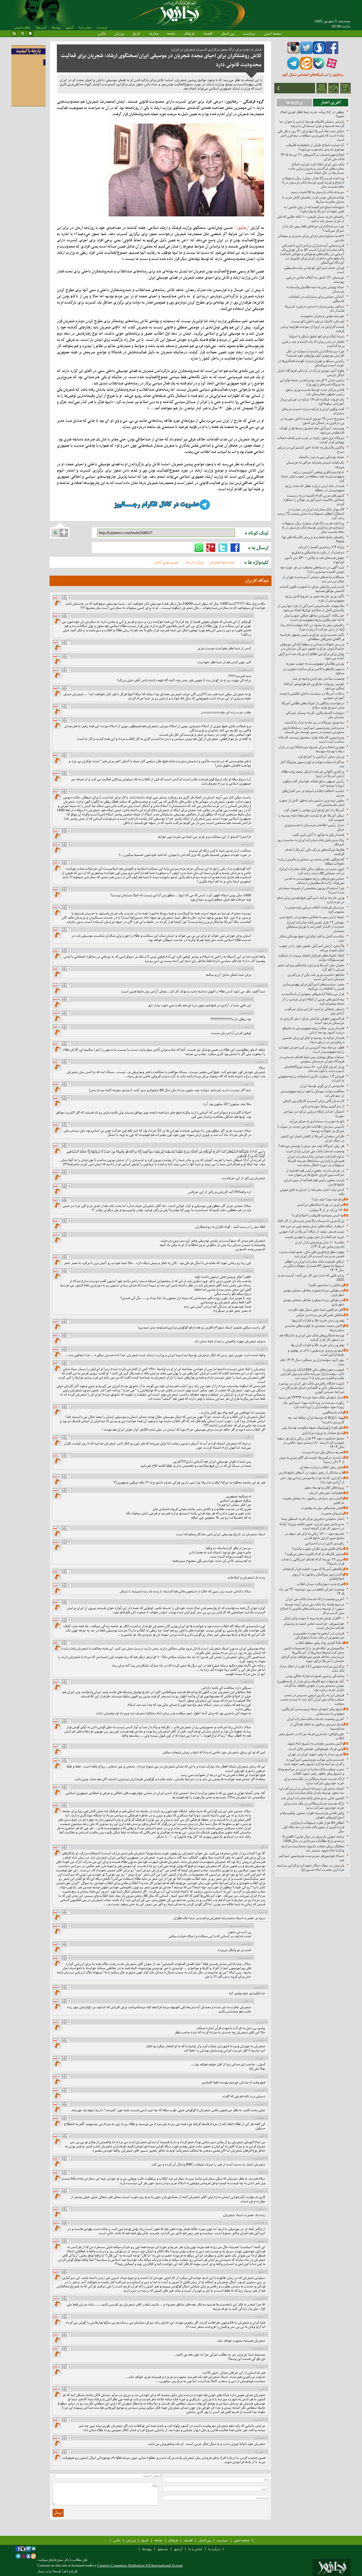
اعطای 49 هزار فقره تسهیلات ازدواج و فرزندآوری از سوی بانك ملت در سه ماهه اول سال (313, 1827)
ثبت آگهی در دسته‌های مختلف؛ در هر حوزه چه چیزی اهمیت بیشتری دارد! (312, 569)
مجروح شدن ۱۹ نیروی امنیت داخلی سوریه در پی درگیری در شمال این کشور (312, 421)
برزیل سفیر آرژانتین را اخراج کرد (321, 757)
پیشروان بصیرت (333, 1513)
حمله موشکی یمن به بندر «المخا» (321, 457)
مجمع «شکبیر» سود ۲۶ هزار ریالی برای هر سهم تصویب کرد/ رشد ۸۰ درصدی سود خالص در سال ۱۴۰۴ (311, 1442)
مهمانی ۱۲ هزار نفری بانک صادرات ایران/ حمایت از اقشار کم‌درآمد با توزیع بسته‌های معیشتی (315, 927)
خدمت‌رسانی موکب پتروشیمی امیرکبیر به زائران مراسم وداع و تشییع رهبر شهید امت (314, 1762)
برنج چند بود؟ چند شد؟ (328, 1199)
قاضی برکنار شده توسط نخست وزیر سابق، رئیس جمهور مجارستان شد (314, 392)
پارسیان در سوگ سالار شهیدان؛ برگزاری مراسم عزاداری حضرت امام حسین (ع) (311, 1867)
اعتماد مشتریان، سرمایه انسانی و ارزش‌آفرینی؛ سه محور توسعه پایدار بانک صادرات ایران (311, 1790)
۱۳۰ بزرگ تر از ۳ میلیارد (327, 1210)
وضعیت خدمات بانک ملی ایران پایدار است (315, 1151)
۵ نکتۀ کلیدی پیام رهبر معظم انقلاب (320, 1643)
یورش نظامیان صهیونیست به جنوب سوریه (315, 663)
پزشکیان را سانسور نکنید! (326, 1285)
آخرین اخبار (331, 102)
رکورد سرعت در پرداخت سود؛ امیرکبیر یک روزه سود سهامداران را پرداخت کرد (313, 1405)
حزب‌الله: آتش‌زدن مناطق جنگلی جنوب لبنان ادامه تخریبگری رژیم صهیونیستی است (314, 617)
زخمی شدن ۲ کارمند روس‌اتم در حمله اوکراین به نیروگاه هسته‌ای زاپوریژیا (312, 382)
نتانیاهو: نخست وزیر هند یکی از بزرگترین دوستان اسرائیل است (316, 977)
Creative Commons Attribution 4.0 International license (140, 2565)
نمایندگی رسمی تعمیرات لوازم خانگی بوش (315, 1676)
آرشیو (70, 27)
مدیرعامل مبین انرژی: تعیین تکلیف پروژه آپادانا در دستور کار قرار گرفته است (312, 1526)
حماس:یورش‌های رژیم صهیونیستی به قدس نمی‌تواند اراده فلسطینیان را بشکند (314, 881)
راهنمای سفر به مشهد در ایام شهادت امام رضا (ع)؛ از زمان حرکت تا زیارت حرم (312, 627)
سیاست (249, 33)
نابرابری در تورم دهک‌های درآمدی (321, 1205)
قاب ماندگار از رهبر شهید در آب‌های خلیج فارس (311, 1472)
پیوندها (56, 27)
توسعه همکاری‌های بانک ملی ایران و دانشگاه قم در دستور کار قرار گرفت (312, 1337)
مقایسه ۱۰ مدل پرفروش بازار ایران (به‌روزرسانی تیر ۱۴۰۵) (320, 1244)
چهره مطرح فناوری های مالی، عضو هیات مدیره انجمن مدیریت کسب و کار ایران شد (312, 1254)
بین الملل (228, 33)
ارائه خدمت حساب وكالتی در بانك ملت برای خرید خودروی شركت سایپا (314, 1781)
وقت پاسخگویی (333, 1412)
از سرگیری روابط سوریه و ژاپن (323, 1106)
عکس (102, 33)
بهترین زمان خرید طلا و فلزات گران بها (318, 1345)
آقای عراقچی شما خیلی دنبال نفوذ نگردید (316, 1309)
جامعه (171, 33)
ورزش (119, 33)
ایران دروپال (45, 2571)
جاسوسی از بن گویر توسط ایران (322, 1086)
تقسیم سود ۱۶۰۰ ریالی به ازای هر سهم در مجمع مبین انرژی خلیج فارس (314, 1536)
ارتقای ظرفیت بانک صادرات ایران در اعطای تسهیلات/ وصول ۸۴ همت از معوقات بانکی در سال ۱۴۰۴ (313, 1266)
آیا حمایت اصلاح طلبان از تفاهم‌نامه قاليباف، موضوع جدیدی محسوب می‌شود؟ (315, 147)
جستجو (163, 2549)
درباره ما (102, 27)
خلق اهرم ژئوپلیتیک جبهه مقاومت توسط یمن (313, 1427)
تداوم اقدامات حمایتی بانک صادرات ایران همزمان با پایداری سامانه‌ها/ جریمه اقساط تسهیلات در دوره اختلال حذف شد (316, 1161)
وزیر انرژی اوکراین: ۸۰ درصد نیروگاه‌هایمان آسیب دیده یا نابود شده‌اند (314, 1069)
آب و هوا (41, 27)
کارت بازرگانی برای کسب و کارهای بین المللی (313, 1101)
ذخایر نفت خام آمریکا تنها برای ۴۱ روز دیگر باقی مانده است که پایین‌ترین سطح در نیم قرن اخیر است (311, 135)
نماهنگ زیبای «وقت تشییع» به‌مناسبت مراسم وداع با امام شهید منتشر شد (313, 1848)
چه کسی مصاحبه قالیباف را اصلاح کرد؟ (318, 1215)
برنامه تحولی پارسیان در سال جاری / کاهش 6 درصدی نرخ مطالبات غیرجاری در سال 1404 (313, 1839)
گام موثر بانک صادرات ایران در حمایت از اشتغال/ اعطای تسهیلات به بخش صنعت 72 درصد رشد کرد (311, 514)
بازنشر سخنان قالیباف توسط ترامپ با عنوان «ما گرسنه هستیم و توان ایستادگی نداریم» (312, 124)
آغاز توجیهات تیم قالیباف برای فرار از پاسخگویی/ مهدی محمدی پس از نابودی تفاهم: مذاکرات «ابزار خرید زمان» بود (311, 1685)
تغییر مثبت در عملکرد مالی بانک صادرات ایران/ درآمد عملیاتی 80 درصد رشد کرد (312, 871)
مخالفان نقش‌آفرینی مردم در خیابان (320, 1315)
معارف (153, 33)
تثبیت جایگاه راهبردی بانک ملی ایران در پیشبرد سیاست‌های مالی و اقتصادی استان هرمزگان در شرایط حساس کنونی (311, 1388)
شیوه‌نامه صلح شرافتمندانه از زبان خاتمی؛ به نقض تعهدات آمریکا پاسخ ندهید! (314, 209)
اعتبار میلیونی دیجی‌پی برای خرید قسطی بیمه (313, 1519)
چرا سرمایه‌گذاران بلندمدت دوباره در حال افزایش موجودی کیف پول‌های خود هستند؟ (315, 353)
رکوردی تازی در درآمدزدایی (325, 1543)
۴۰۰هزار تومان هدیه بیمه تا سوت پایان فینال (314, 1618)
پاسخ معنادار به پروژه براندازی (323, 1433)
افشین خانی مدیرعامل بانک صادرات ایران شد (313, 1798)
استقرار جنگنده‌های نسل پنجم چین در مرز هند (312, 1226)
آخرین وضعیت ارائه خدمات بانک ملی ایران (315, 1599)
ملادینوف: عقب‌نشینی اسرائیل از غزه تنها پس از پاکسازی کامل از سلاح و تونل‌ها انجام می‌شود (311, 608)
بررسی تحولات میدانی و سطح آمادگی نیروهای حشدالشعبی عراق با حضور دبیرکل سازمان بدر (312, 646)
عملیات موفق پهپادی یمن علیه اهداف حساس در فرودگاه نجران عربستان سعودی (312, 1059)
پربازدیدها (295, 102)
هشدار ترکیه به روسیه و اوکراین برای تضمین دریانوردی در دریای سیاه (313, 1040)
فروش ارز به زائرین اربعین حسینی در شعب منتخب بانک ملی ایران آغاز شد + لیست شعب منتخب (312, 1699)
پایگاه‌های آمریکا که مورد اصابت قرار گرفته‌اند (313, 1569)
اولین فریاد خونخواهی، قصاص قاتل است (316, 1749)
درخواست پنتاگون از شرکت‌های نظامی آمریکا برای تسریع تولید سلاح (313, 705)
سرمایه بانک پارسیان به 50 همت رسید (317, 192)
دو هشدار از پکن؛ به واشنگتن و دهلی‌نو (318, 552)
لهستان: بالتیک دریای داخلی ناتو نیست (318, 321)
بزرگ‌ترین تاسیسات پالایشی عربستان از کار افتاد (311, 1221)
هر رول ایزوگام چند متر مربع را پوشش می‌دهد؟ (311, 1146)
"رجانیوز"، (242, 228)
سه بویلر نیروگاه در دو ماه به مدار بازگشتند (314, 722)
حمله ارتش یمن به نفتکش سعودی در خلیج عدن (312, 917)
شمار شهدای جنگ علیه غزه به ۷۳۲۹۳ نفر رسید (311, 1397)
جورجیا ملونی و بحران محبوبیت (322, 316)
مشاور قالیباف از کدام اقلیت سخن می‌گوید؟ (314, 1554)
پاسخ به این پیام (58, 604)
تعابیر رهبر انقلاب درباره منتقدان (322, 1467)
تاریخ (136, 33)
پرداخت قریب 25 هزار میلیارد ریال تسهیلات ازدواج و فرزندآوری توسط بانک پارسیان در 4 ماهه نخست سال (313, 182)
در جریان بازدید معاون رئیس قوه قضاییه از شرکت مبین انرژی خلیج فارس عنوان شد (315, 1172)
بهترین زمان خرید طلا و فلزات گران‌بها (318, 1320)
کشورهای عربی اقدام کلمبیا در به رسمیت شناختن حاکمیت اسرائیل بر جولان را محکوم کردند (314, 500)
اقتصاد (208, 33)
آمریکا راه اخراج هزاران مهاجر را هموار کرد (314, 810)
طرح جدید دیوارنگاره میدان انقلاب (321, 1584)
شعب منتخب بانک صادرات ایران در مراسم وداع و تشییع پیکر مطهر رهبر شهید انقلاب (311, 1771)
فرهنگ (189, 33)
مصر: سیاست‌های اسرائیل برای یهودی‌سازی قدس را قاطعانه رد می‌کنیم (313, 986)
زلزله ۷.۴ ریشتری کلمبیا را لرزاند (321, 547)
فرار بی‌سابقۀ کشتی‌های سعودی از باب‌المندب (313, 994)
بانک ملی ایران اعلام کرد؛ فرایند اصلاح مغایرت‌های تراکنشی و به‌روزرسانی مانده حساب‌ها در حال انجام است (316, 168)
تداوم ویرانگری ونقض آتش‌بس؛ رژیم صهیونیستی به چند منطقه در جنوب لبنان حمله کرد (313, 476)
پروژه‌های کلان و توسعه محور (324, 1487)
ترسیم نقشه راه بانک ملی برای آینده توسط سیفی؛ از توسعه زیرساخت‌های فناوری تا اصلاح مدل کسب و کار (312, 1608)
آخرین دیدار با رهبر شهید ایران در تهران (316, 1754)
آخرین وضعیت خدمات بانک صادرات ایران (316, 1719)
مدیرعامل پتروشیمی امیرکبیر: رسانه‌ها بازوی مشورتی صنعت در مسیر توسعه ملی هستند (313, 730)
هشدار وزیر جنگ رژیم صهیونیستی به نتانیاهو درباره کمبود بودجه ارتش (313, 1030)
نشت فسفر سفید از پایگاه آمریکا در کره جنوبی (312, 1231)
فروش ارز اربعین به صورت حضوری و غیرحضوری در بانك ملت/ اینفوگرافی (319, 1635)
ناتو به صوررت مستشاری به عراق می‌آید (317, 1121)
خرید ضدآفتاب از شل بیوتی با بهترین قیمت (314, 1237)
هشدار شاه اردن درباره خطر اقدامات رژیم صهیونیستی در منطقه (315, 488)
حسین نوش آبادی (167, 562)
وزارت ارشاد (194, 562)
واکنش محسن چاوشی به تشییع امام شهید (316, 1743)
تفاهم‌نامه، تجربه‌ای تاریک (327, 1493)
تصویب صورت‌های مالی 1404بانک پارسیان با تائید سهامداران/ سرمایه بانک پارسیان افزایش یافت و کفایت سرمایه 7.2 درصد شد (312, 1374)
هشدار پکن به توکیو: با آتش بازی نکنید (318, 835)
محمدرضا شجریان (222, 562)
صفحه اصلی (272, 33)
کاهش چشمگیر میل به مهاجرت (323, 1508)
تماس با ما (85, 27)
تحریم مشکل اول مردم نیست (323, 1452)
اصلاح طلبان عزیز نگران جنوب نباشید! (318, 1549)
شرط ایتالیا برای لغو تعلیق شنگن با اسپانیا (317, 336)
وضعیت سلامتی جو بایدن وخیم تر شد (318, 678)
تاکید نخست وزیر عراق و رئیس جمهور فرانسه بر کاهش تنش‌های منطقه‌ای (312, 637)
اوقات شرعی (22, 27)
